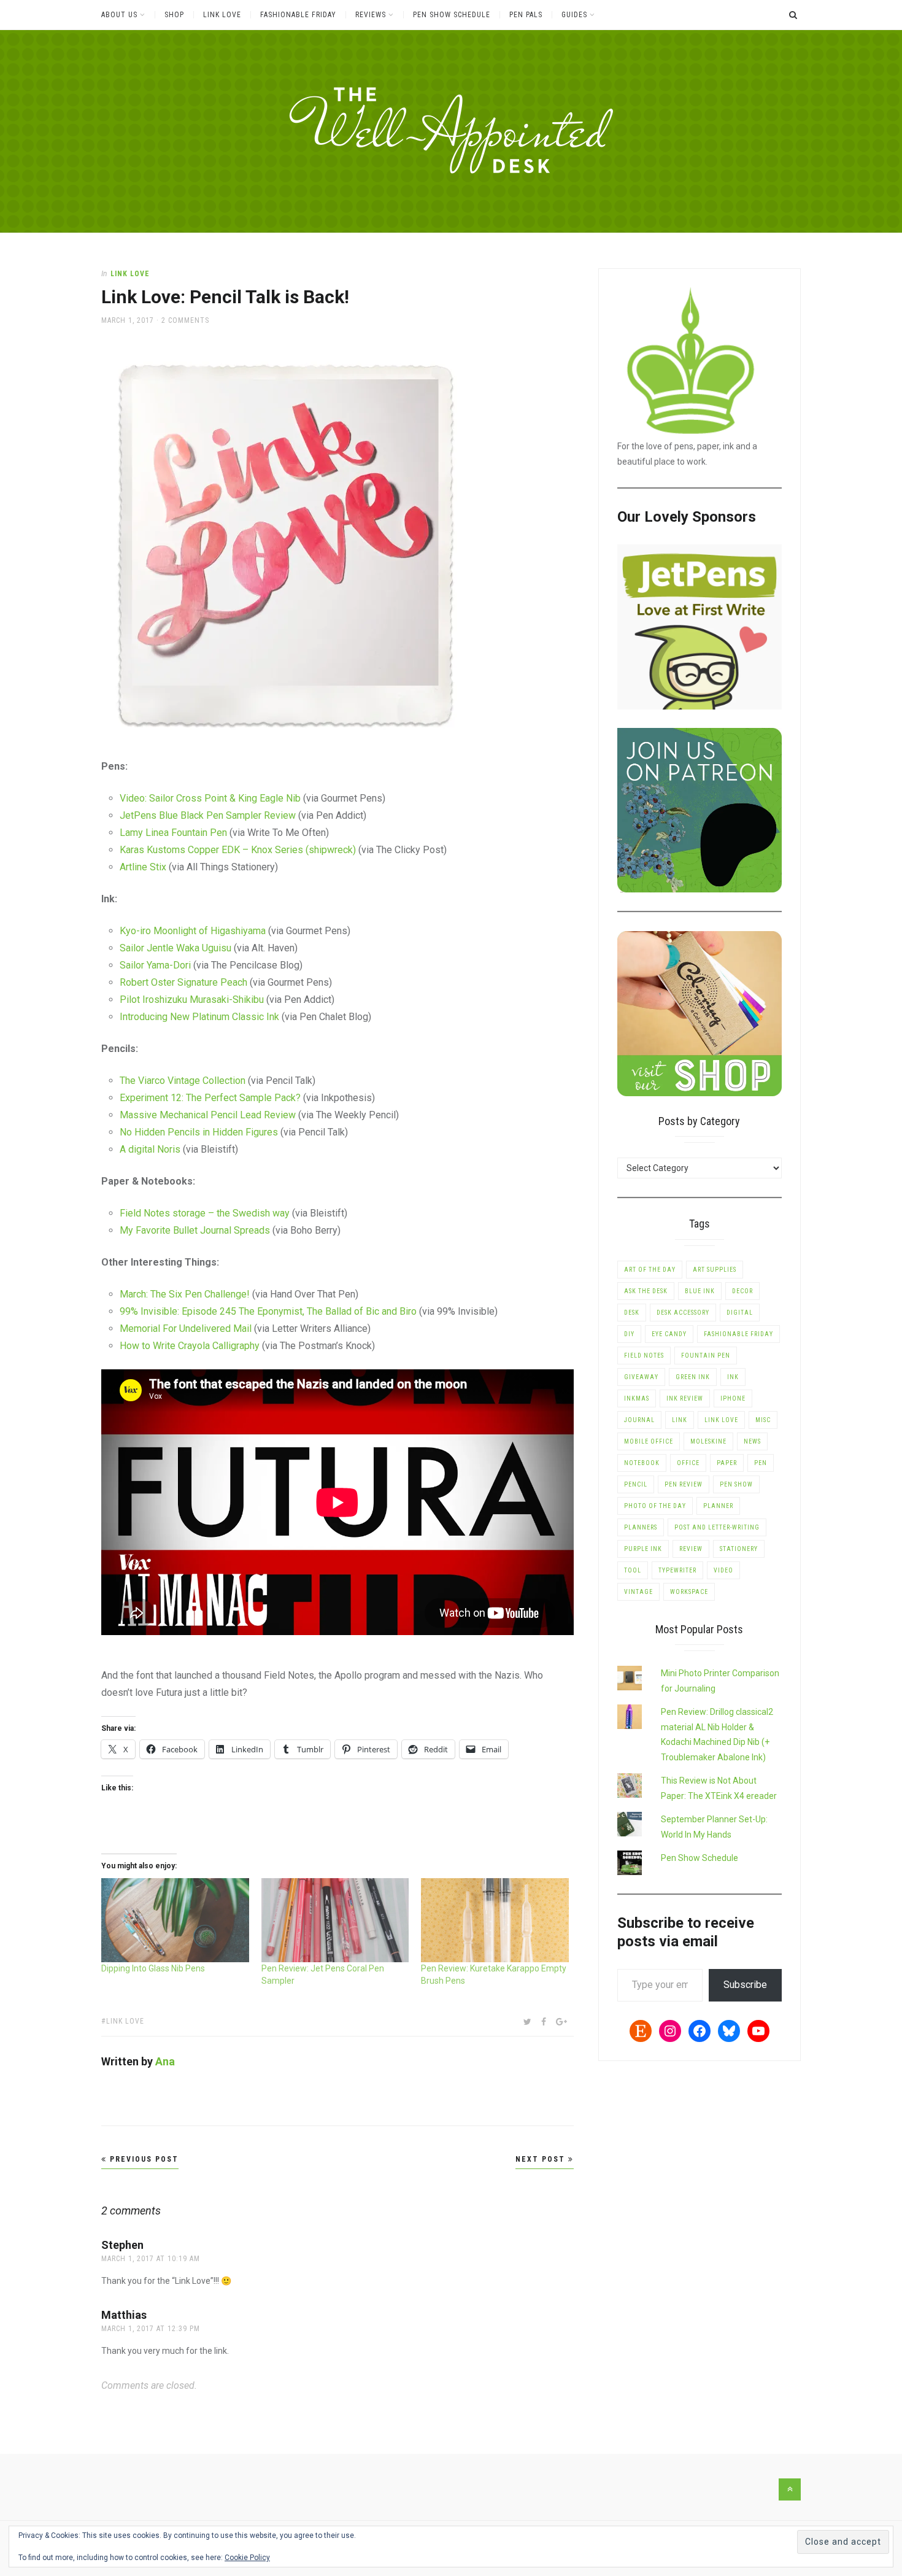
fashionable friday (738, 1334)
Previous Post (143, 2159)
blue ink (700, 1291)
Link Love (222, 15)
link (680, 1420)
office (688, 1463)
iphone (733, 1398)
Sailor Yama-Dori (155, 965)
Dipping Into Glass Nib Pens (153, 1968)
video (723, 1570)
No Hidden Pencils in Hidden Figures (199, 1132)
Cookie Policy (247, 2558)
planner (718, 1506)
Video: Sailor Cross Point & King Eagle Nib (210, 798)
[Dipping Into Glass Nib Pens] (175, 1920)
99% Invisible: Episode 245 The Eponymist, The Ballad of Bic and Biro (268, 1311)
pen (761, 1463)
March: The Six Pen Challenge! (185, 1294)
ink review (685, 1398)
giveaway (641, 1377)
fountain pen (706, 1356)
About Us (119, 15)
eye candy (669, 1334)
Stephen (122, 2245)
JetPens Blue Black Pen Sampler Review (208, 815)
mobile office (649, 1441)
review (691, 1549)
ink (733, 1377)
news (752, 1441)
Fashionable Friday (298, 15)
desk (632, 1313)
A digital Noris (150, 1149)
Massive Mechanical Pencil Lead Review (208, 1115)
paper (727, 1463)
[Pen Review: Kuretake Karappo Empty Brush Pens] (495, 1920)
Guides (574, 15)
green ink (693, 1377)
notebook (642, 1463)
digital (740, 1313)
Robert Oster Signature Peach (183, 982)
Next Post (542, 2159)
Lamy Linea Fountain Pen (173, 833)
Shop (174, 15)
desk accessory (683, 1313)
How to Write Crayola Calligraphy (190, 1346)
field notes (644, 1356)
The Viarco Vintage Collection (183, 1081)
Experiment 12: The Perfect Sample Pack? (210, 1098)
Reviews (371, 15)
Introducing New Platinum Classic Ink (199, 1017)
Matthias (124, 2315)
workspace (689, 1592)
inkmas (637, 1398)
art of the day (650, 1270)
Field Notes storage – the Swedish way (205, 1213)
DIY (629, 1334)
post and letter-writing (717, 1527)
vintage (638, 1592)
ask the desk (646, 1291)
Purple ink (643, 1549)
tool (633, 1570)
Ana (165, 2061)
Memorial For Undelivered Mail (186, 1329)
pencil (636, 1484)
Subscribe (745, 1985)
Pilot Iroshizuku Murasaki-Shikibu (192, 1000)
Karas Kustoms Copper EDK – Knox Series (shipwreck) (238, 850)
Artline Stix (143, 867)
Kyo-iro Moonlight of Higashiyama (193, 931)
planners (641, 1527)
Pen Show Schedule (452, 15)
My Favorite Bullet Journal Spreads (195, 1230)
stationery (739, 1549)
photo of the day (655, 1506)
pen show (736, 1484)
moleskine (708, 1441)
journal (639, 1420)
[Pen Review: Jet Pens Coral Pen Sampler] (335, 1920)
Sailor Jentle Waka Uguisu (175, 948)
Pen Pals (526, 15)
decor (742, 1291)
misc (763, 1420)
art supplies (715, 1270)
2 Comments (185, 320)
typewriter (677, 1570)
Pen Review (684, 1484)
